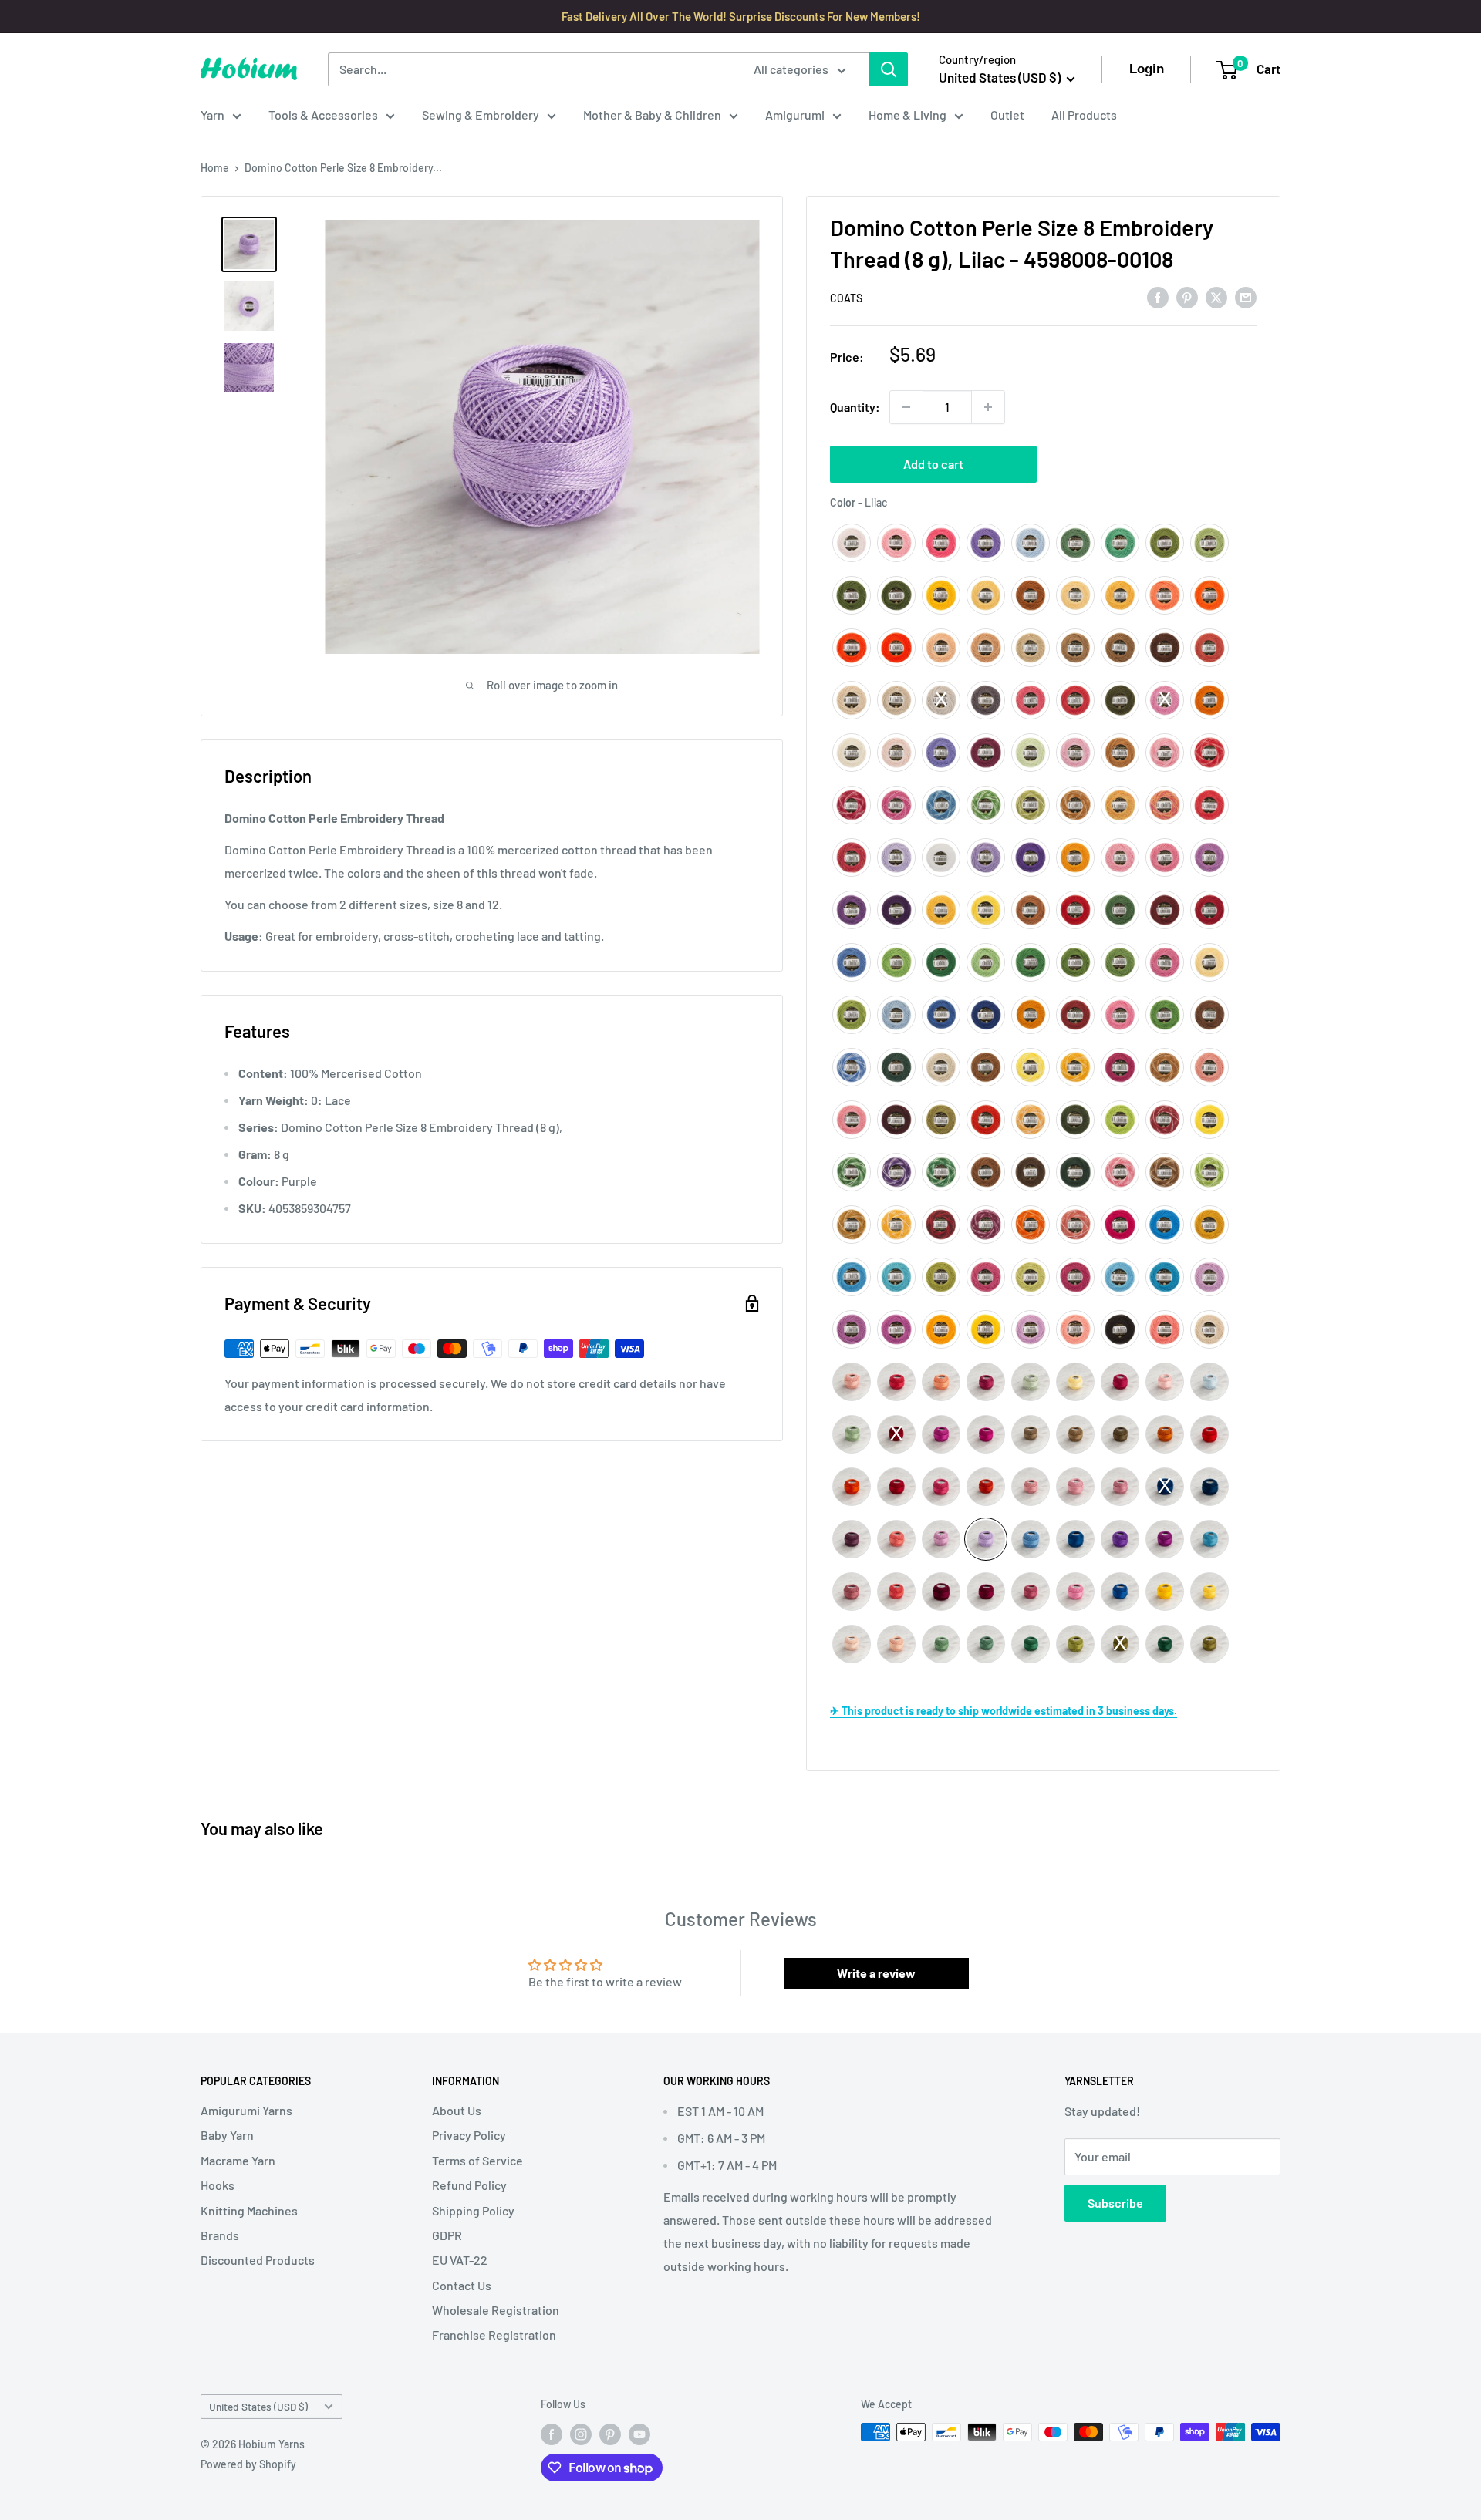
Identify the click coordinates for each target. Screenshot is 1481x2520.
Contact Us (462, 2285)
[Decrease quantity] (906, 407)
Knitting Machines (249, 2210)
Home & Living (907, 115)
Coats (846, 298)
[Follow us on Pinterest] (610, 2434)
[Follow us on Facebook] (552, 2434)
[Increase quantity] (988, 407)
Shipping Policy (473, 2210)
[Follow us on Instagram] (581, 2434)
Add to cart (933, 464)
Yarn (213, 115)
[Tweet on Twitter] (1216, 296)
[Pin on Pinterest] (1187, 296)
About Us (457, 2110)
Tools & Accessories (323, 115)
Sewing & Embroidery (481, 115)
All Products (1084, 115)
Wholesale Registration (496, 2310)
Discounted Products (258, 2260)
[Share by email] (1246, 296)
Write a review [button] (876, 1973)
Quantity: (855, 407)
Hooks (218, 2185)
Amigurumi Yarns (246, 2110)
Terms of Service (477, 2160)
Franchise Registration (494, 2335)
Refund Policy (469, 2185)
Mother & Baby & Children (652, 115)
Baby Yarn (227, 2135)
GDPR (447, 2235)
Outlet (1007, 115)
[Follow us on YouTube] (639, 2434)
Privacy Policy (469, 2135)
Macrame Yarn (238, 2160)
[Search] (889, 69)
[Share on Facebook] (1158, 296)
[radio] (852, 543)
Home (215, 168)
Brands (220, 2235)
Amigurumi (795, 115)
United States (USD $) (258, 2406)
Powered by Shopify (248, 2464)
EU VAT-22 (460, 2260)
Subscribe (1115, 2203)
